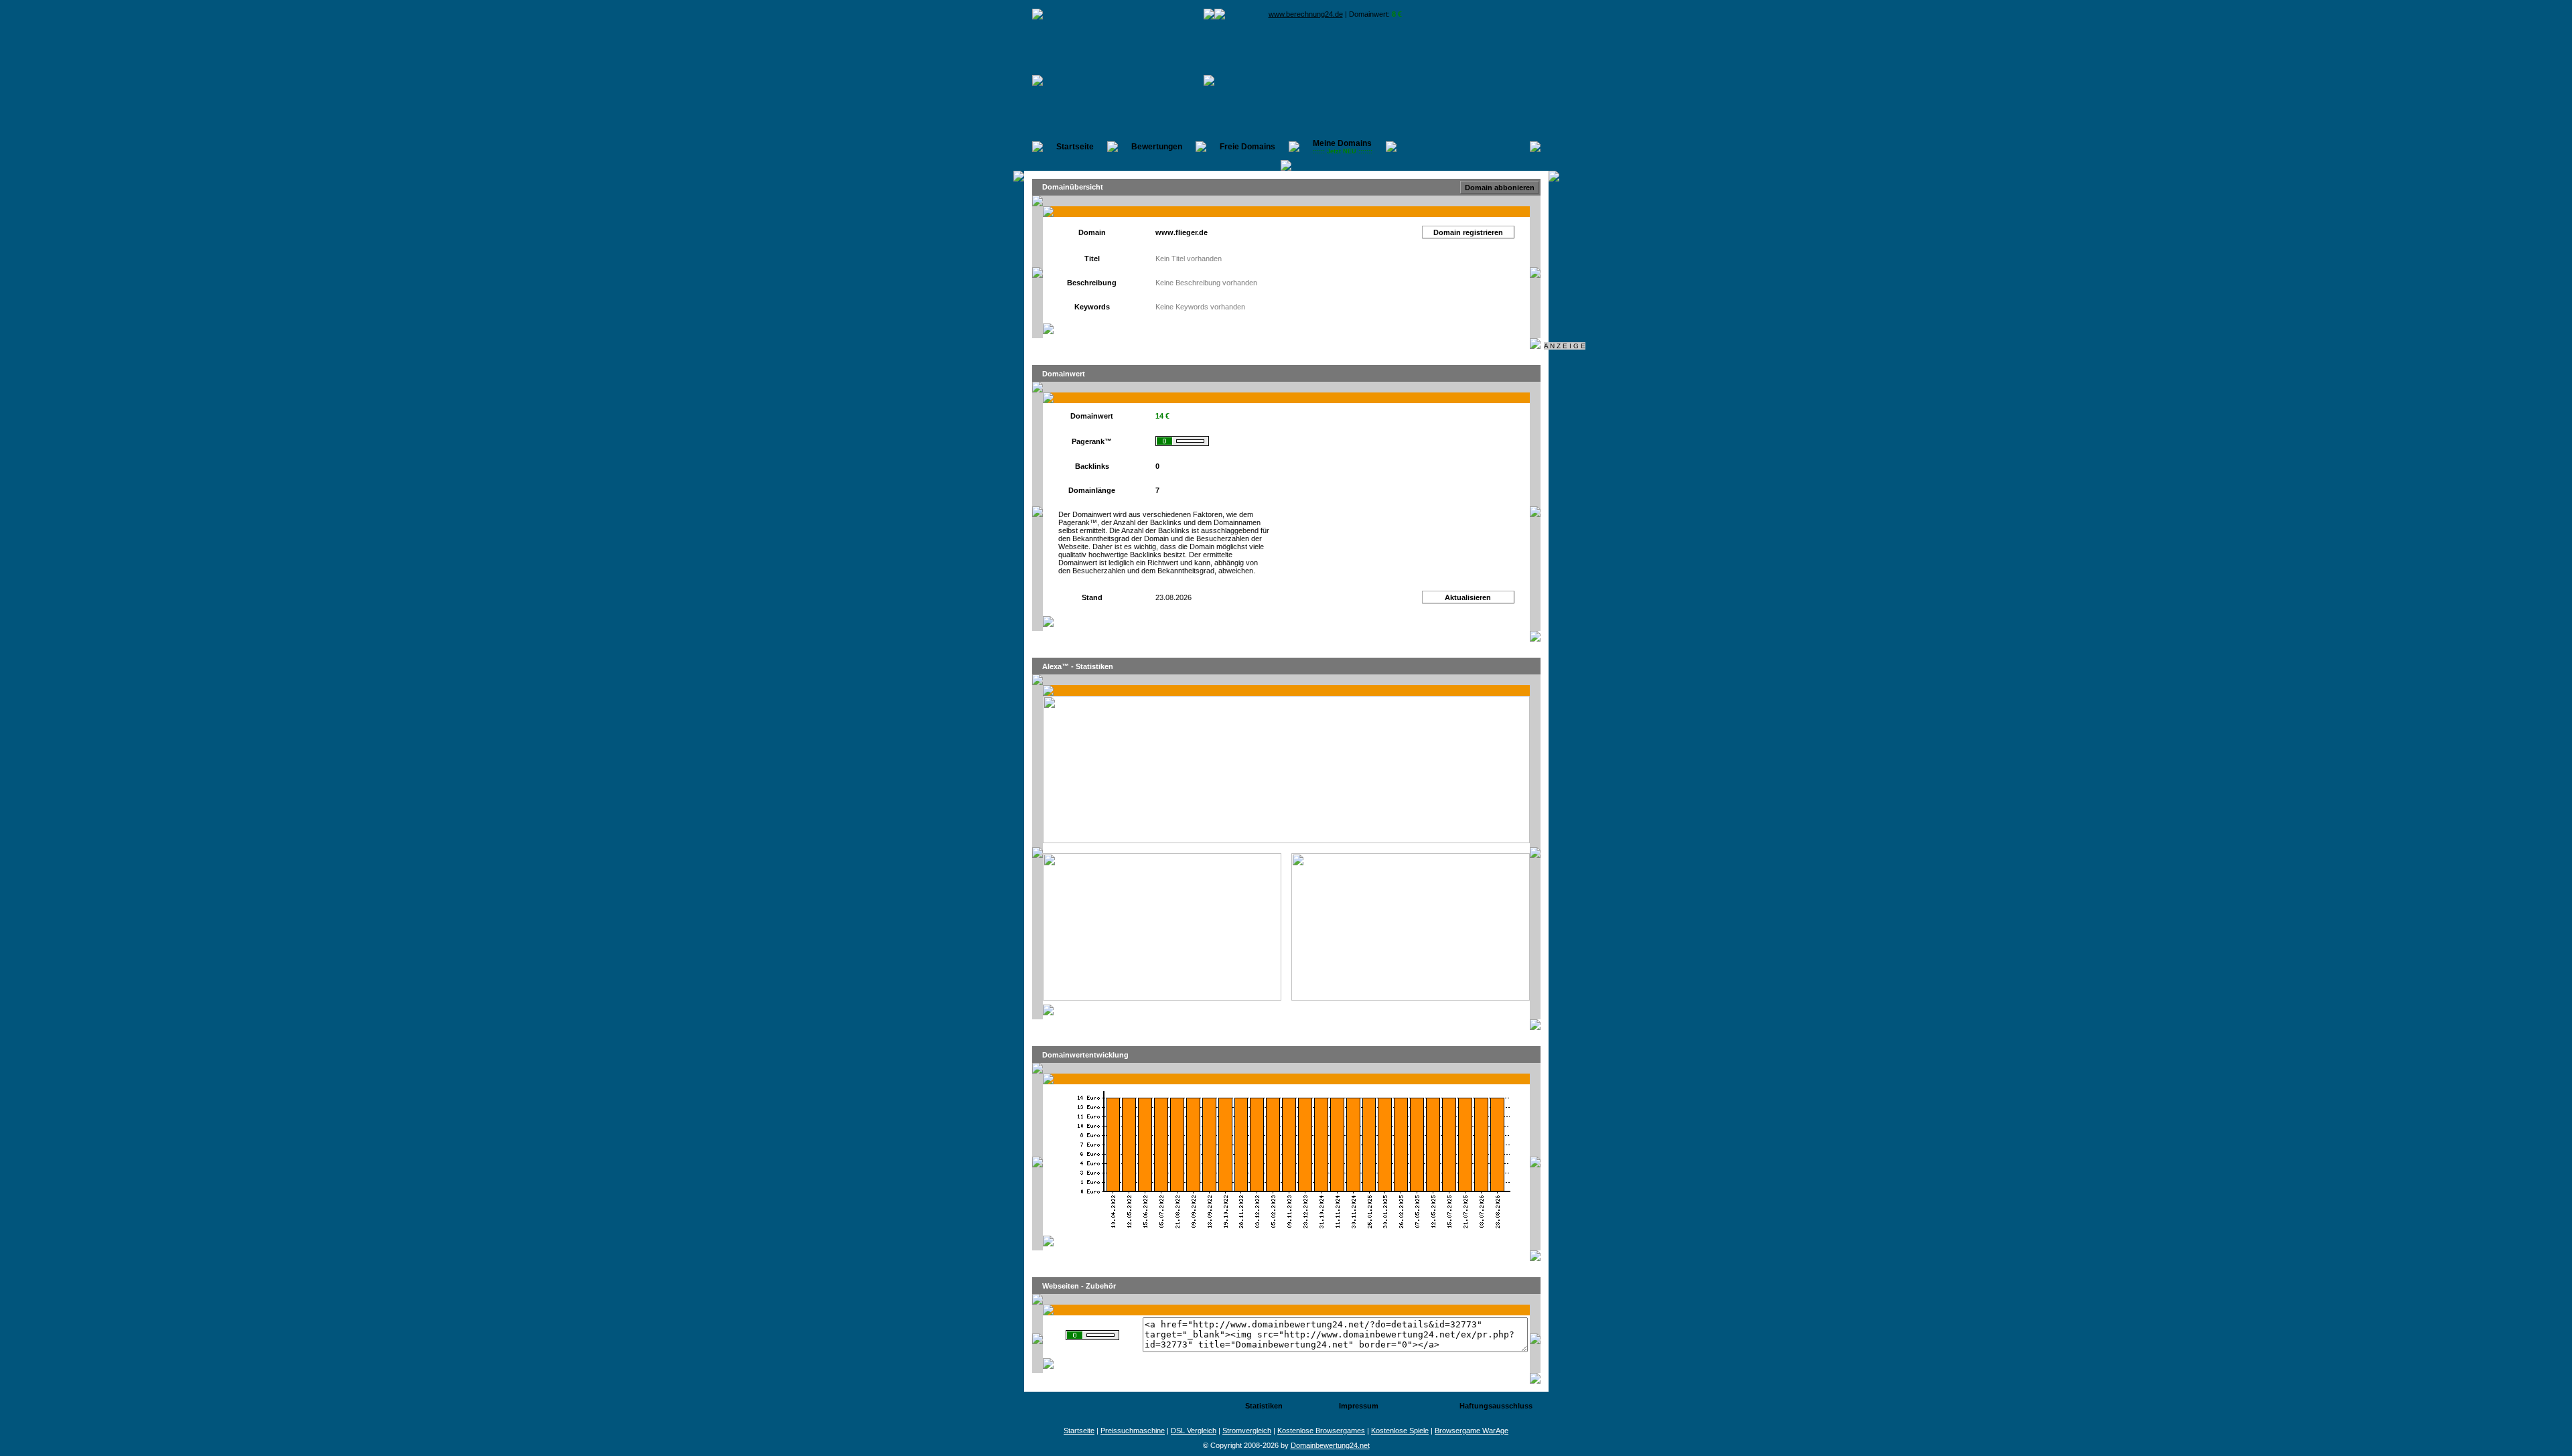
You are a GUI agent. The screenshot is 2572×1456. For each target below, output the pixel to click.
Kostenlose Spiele (1400, 1431)
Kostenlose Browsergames (1321, 1431)
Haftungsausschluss (1496, 1406)
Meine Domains (1343, 147)
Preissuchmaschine (1133, 1431)
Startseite (1075, 147)
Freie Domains (1247, 147)
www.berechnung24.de (1306, 14)
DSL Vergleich (1194, 1431)
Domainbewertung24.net (1330, 1445)
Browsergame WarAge (1472, 1431)
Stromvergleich (1247, 1431)
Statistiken (1264, 1406)
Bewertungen (1157, 147)
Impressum (1359, 1406)
